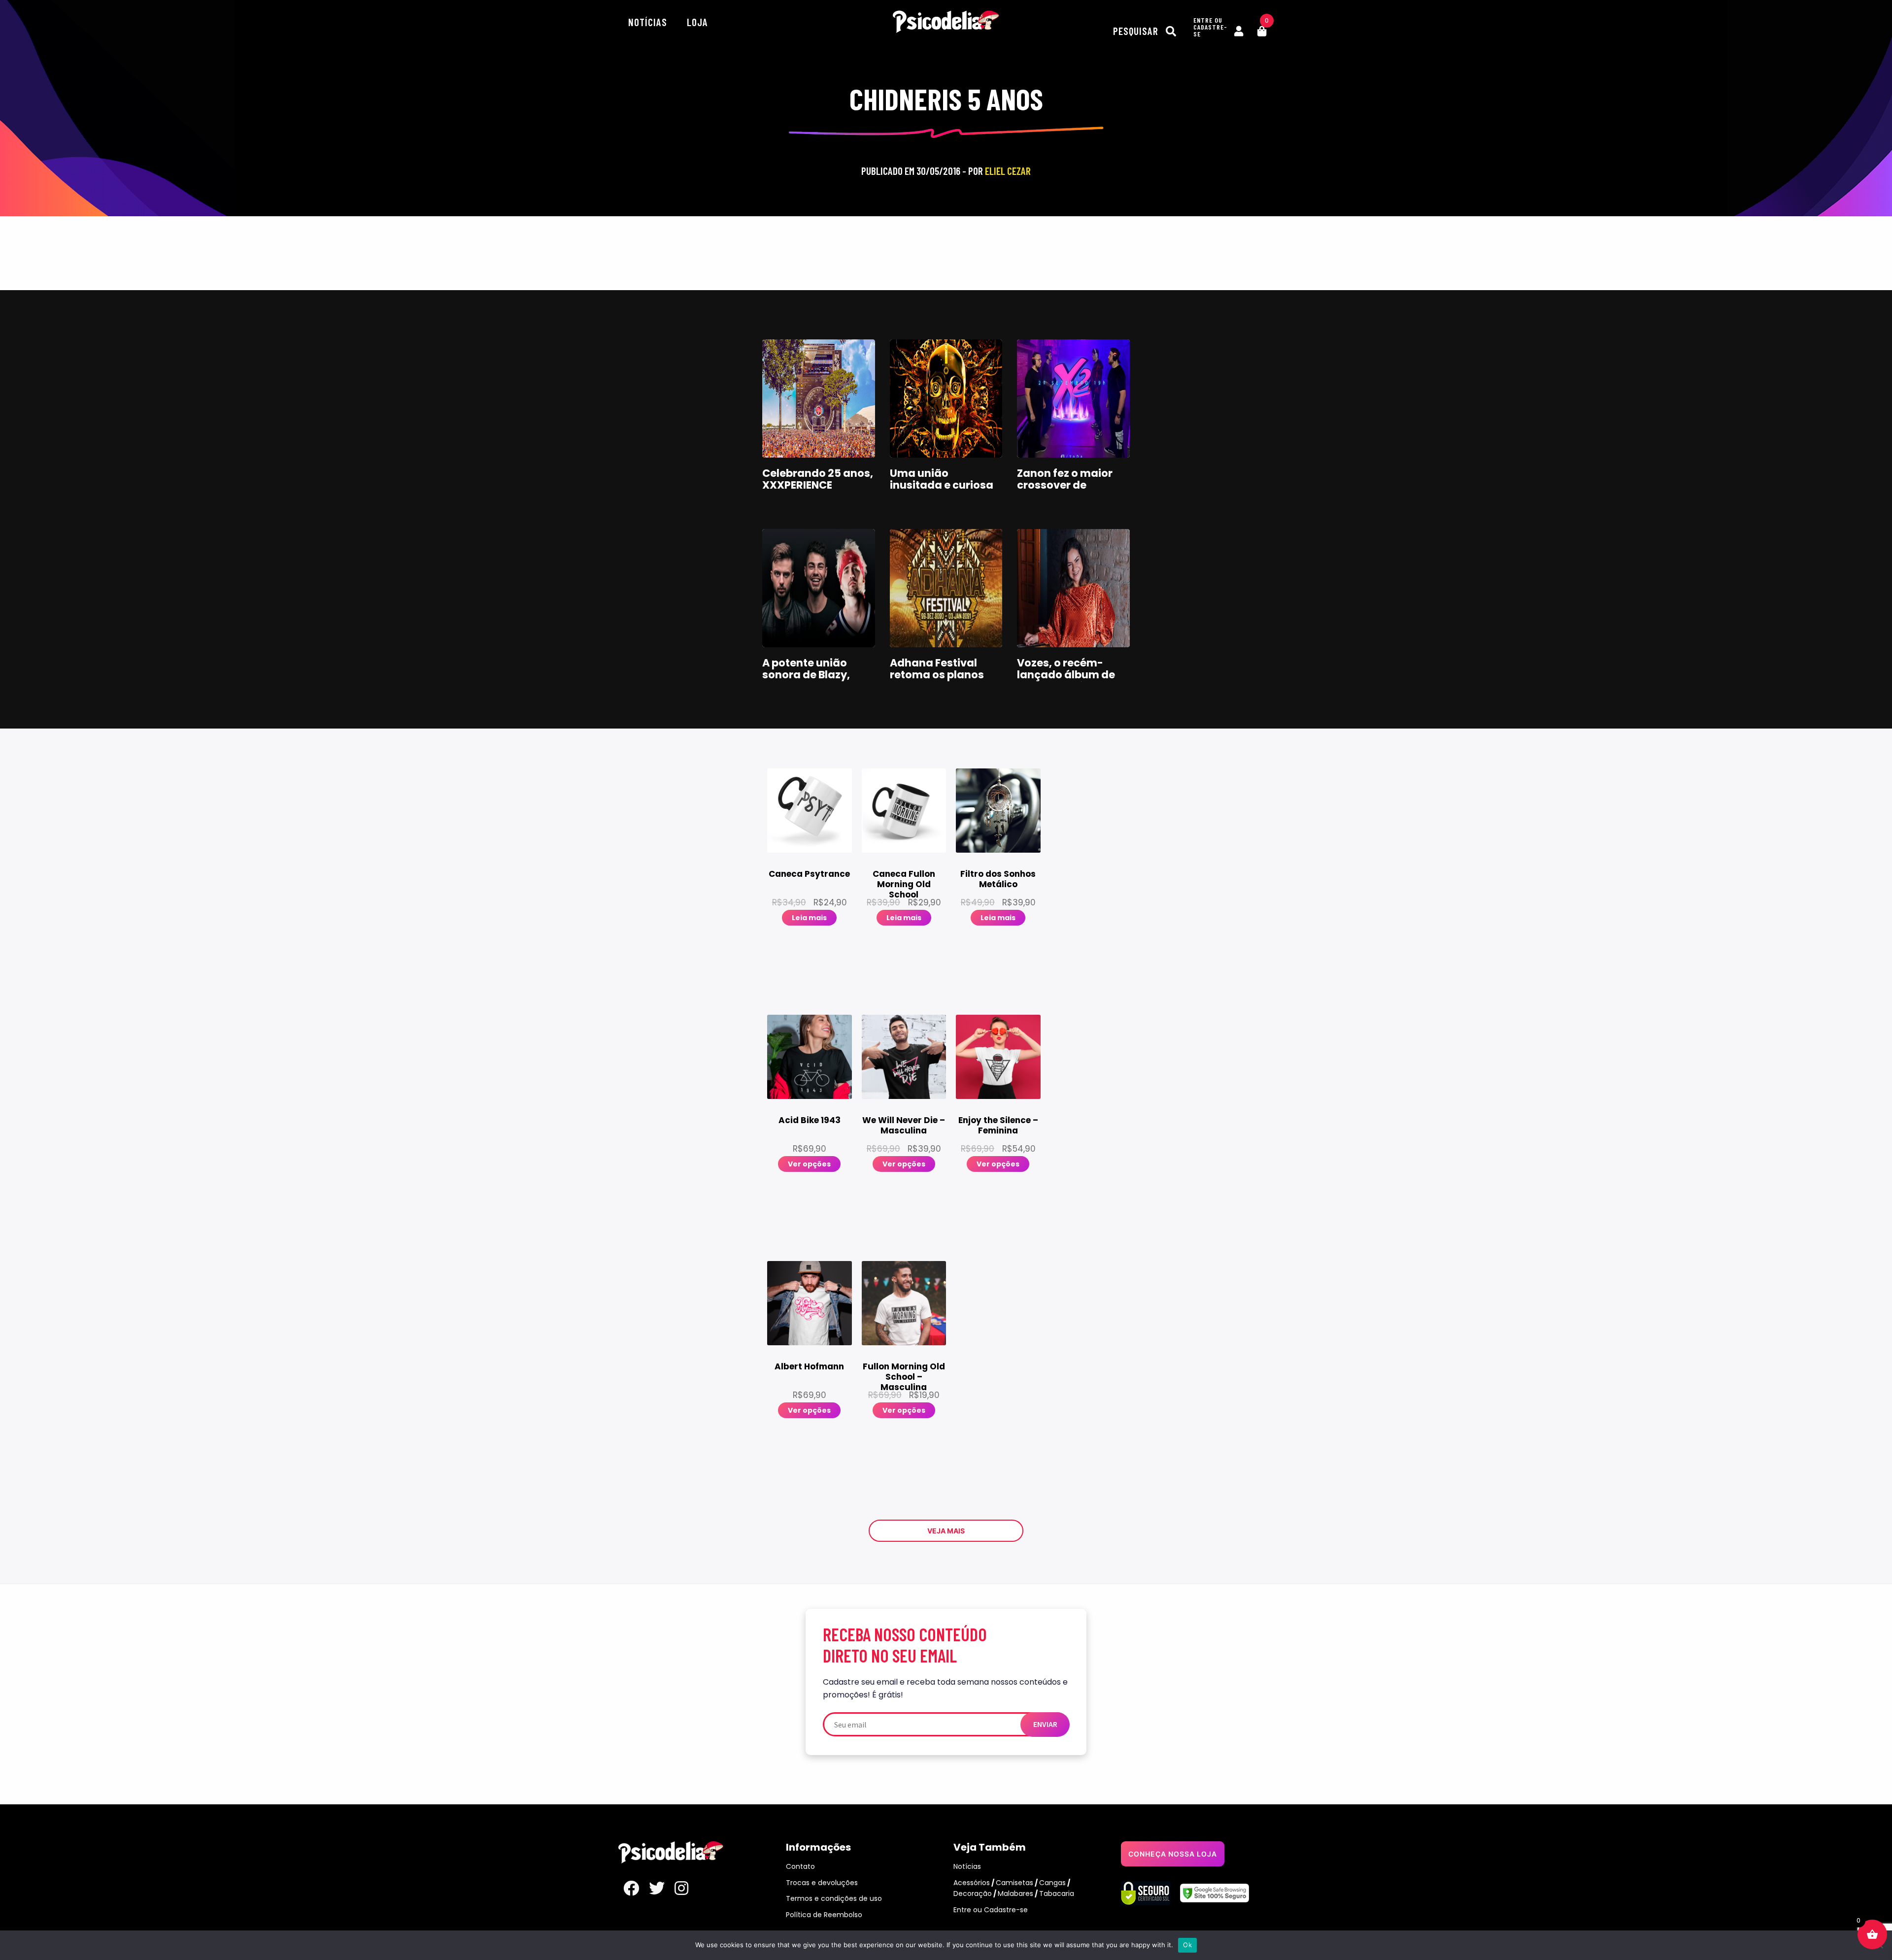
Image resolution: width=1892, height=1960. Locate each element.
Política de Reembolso (824, 1915)
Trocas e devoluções (822, 1883)
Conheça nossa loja (1173, 1854)
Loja (697, 22)
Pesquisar (1137, 31)
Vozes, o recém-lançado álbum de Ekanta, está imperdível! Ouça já (1070, 681)
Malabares (1015, 1894)
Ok (1187, 1945)
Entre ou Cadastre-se (991, 1910)
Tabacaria (1057, 1894)
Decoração (973, 1894)
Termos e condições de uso (834, 1898)
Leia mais (809, 918)
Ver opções (809, 1164)
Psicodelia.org (946, 22)
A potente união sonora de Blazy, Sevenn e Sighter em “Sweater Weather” (816, 681)
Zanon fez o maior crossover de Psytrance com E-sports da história (1065, 491)
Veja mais (946, 1531)
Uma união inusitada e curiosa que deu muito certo (944, 485)
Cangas (1052, 1883)
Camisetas (1014, 1883)
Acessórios (972, 1883)
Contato (800, 1866)
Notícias (648, 22)
